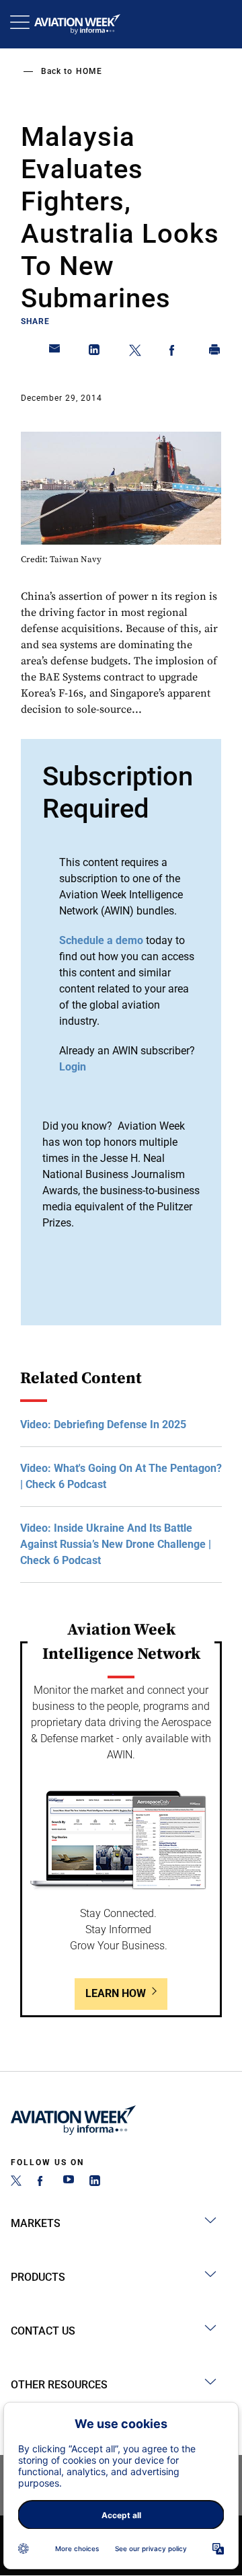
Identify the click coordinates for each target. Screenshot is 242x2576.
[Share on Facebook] (175, 352)
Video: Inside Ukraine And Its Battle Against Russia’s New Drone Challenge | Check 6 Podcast (116, 1544)
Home (89, 71)
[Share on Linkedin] (95, 352)
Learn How (116, 1993)
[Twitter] (16, 2182)
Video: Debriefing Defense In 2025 (103, 1424)
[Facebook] (42, 2182)
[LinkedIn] (95, 2182)
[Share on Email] (55, 352)
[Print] (215, 352)
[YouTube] (69, 2182)
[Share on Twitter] (135, 352)
